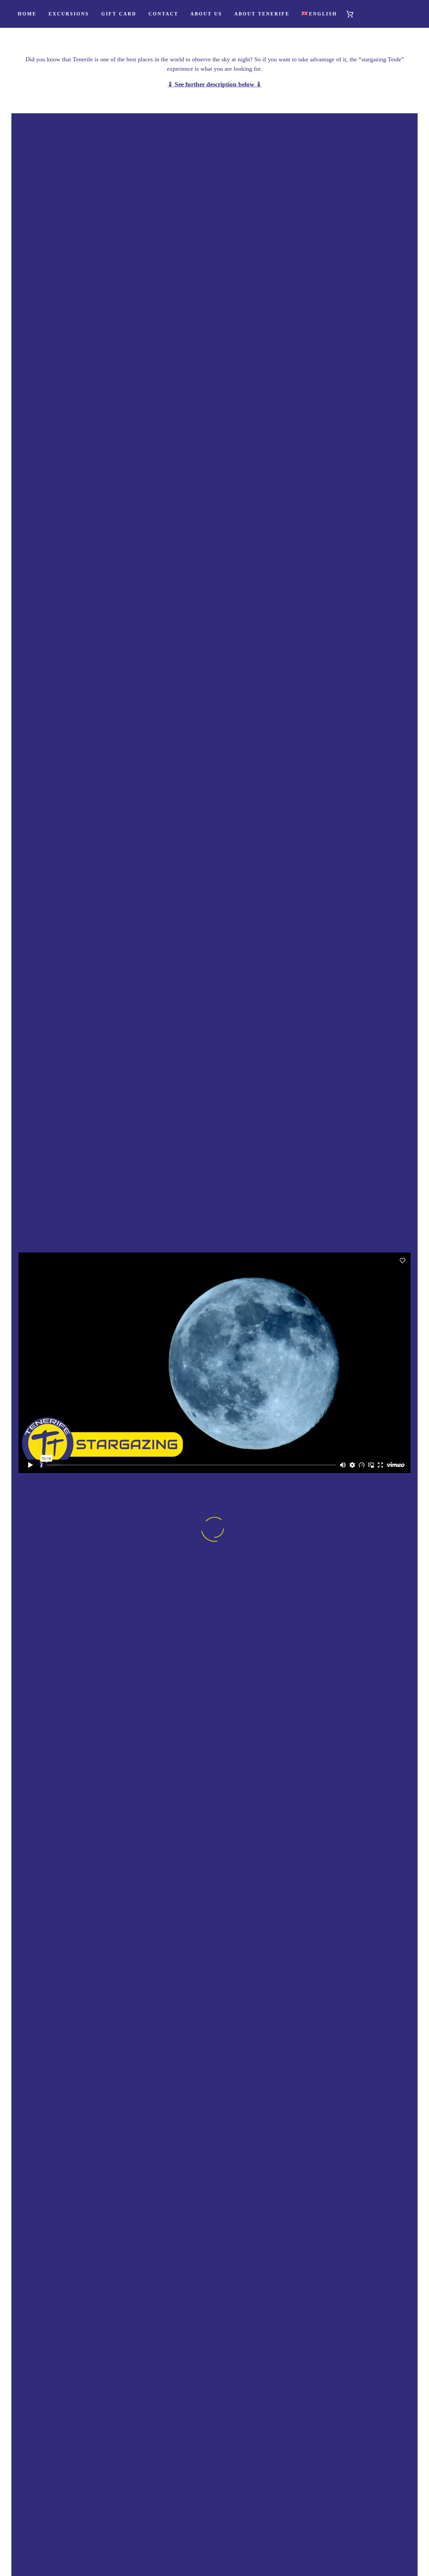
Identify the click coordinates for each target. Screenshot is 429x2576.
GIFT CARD (119, 14)
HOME (27, 14)
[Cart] (353, 14)
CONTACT (163, 14)
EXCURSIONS (69, 14)
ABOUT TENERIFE (262, 14)
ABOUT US (206, 14)
